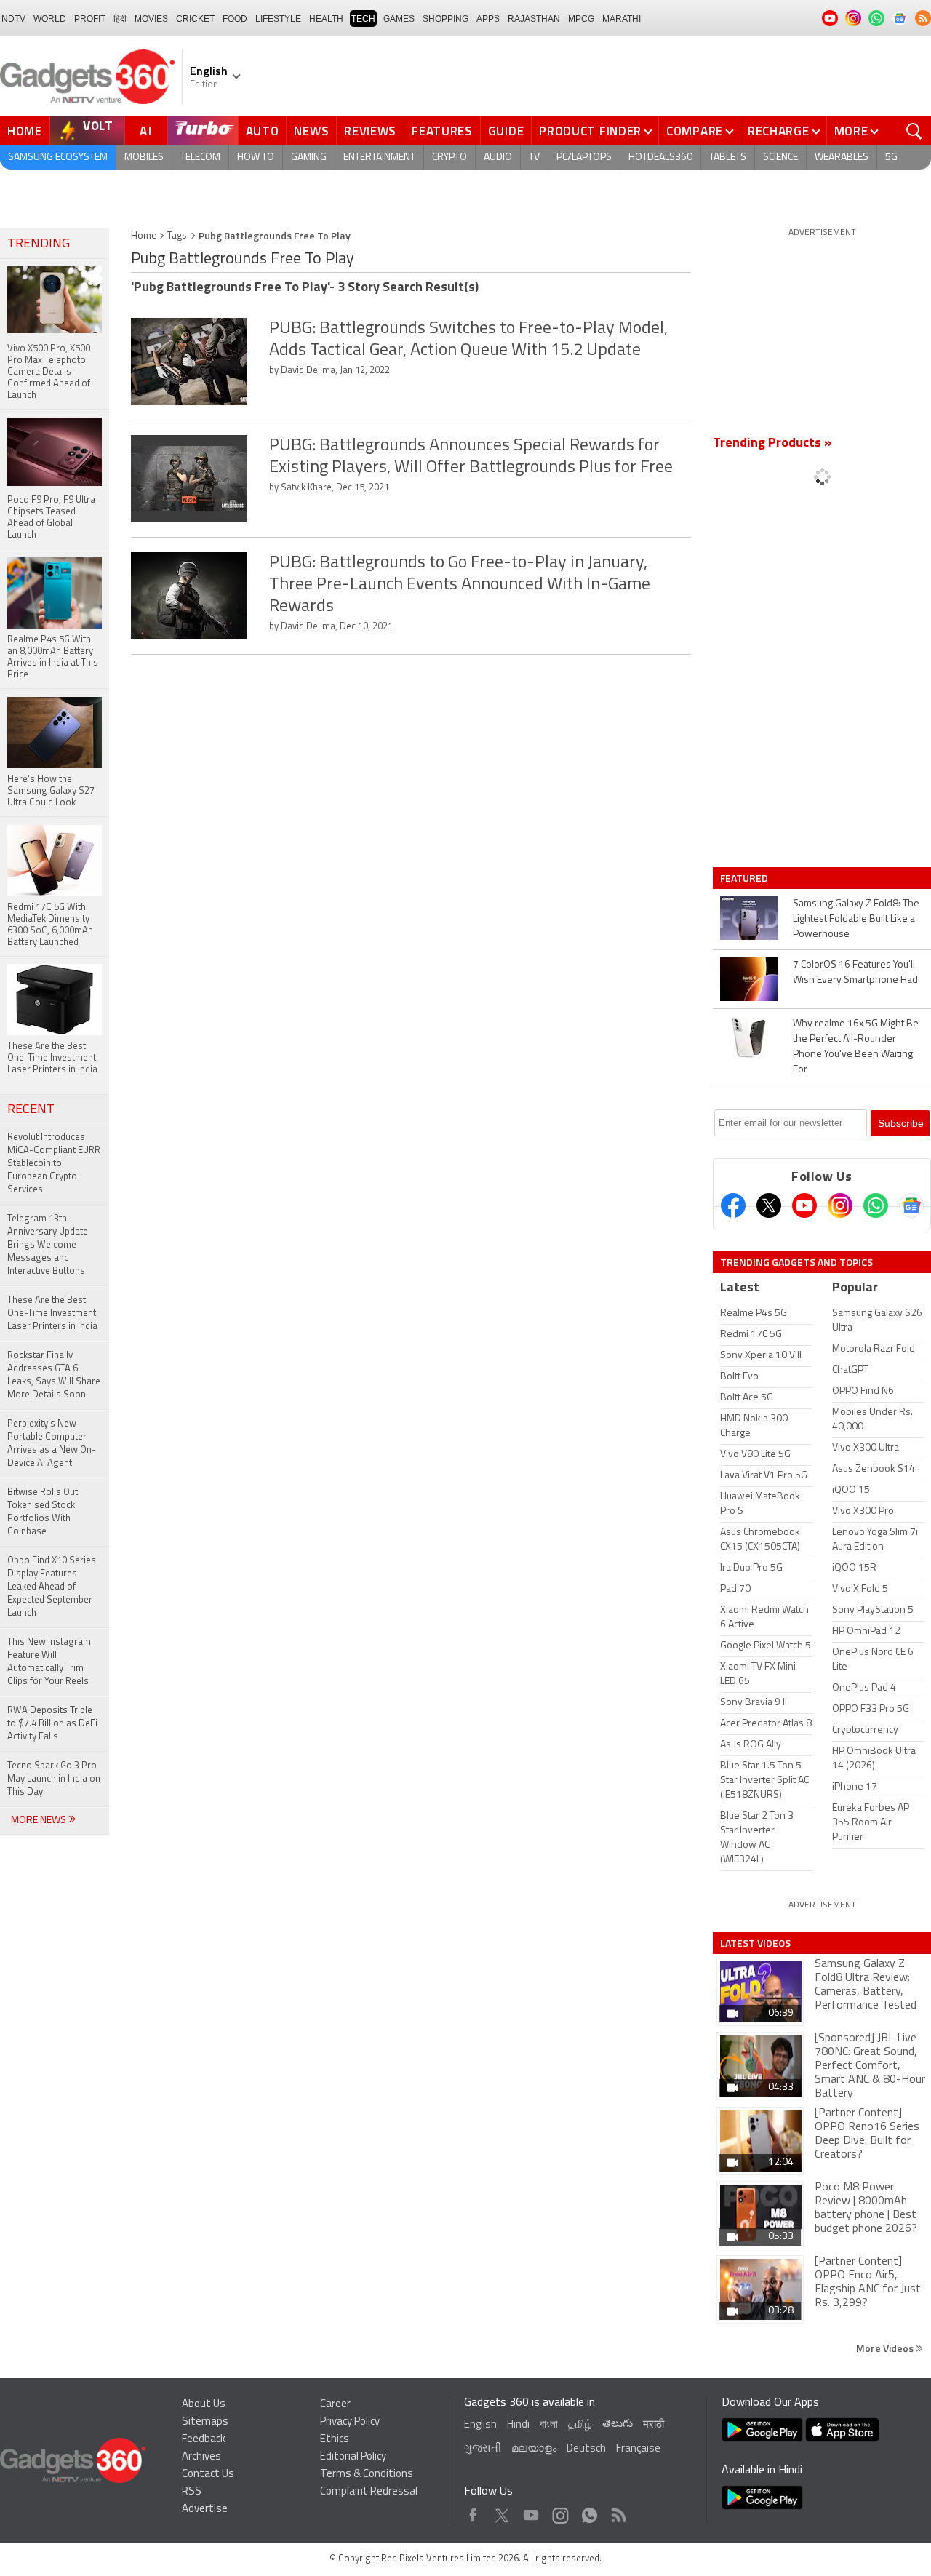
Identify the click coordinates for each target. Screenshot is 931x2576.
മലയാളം (534, 2449)
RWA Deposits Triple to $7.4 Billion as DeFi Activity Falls (52, 1724)
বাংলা (549, 2425)
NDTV (13, 19)
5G (891, 157)
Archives (201, 2457)
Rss (618, 2512)
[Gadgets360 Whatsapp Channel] (876, 1205)
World (50, 19)
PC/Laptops (584, 157)
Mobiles (144, 157)
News (311, 131)
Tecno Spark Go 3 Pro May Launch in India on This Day (54, 1779)
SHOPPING (445, 19)
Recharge (779, 131)
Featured (745, 878)
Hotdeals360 (660, 157)
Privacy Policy (350, 2422)
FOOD (235, 19)
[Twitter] (769, 1205)
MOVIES (151, 19)
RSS (192, 2492)
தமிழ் (580, 2425)
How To (256, 157)
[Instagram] (840, 1205)
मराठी (654, 2425)
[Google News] (911, 1205)
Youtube (531, 2512)
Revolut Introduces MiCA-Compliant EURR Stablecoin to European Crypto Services (54, 1164)
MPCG (581, 19)
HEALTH (326, 19)
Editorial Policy (353, 2457)
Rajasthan (534, 19)
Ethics (335, 2440)
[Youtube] (804, 1205)
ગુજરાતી (483, 2449)
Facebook (473, 2512)
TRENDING (39, 244)
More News (40, 1821)
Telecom (200, 157)
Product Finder (590, 131)
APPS (488, 19)
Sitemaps (205, 2422)
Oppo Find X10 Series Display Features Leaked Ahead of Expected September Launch (52, 1587)
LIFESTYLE (278, 19)
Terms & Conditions (367, 2475)
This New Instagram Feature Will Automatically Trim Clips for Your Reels (49, 1662)
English (480, 2425)
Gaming (309, 157)
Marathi (622, 19)
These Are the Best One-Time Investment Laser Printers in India (52, 1313)
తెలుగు (618, 2424)
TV (534, 157)
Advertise (205, 2509)
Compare (695, 131)
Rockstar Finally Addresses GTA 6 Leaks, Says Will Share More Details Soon (54, 1375)
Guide (506, 131)
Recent (31, 1110)
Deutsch (586, 2449)
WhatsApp (590, 2512)
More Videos (886, 2348)
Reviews (370, 131)
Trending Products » (772, 444)
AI (146, 131)
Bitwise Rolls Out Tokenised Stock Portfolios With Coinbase (43, 1512)
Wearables (842, 157)
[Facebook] (733, 1205)
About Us (204, 2405)
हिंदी (120, 19)
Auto (263, 131)
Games (399, 19)
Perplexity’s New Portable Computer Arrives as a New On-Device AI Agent (52, 1444)
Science (780, 157)
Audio (498, 157)
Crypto (449, 157)
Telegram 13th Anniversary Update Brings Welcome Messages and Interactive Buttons (48, 1245)
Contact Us (208, 2475)
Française (638, 2449)
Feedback (204, 2440)
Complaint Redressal (369, 2492)
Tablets (728, 157)
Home (25, 131)
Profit (90, 19)
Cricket (195, 19)
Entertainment (379, 157)
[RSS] (923, 18)
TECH (363, 19)
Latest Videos (755, 1943)
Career (335, 2405)
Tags (177, 236)
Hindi (518, 2425)
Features (442, 131)
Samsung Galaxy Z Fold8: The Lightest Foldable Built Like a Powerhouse (856, 919)
